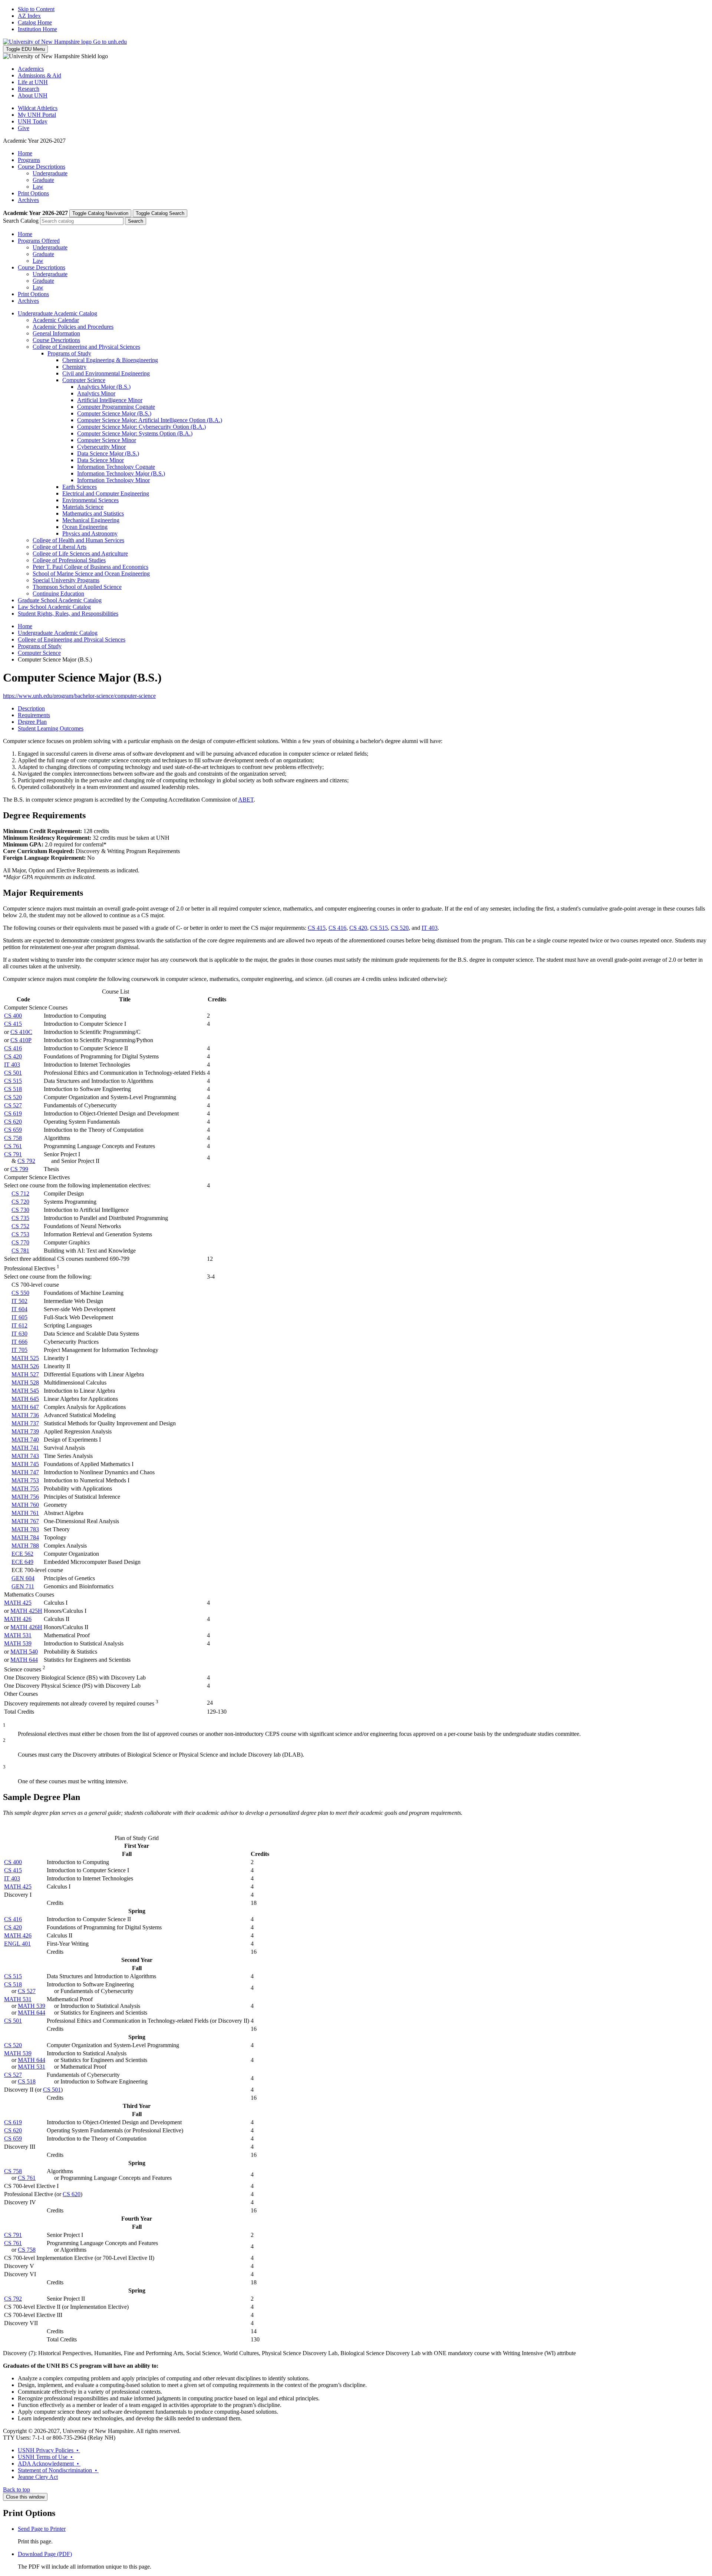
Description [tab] (31, 708)
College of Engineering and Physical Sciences (86, 347)
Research (29, 89)
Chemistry (74, 367)
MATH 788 (25, 1546)
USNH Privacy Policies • (49, 2450)
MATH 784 (25, 1537)
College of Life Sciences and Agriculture (80, 553)
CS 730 (20, 1210)
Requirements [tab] (34, 715)
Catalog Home (35, 22)
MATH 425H (26, 1611)
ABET (246, 800)
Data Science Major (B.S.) (108, 453)
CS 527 (13, 1105)
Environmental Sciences (90, 500)
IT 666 (19, 1342)
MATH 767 (25, 1521)
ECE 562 (22, 1554)
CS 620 (13, 1122)
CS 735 (20, 1218)
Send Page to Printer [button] (42, 2529)
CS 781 (20, 1251)
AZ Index (29, 16)
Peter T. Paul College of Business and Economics (90, 567)
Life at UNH (33, 82)
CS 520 (400, 928)
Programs (29, 160)
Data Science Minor (100, 460)
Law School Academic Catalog (54, 607)
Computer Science (84, 380)
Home (25, 153)
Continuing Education (58, 594)
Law (38, 187)
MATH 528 (25, 1383)
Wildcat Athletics (38, 108)
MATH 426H (26, 1627)
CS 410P (21, 1040)
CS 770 (20, 1242)
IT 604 (19, 1309)
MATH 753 (25, 1480)
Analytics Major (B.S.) (104, 387)
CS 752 (20, 1226)
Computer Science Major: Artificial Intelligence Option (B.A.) (150, 420)
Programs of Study (69, 353)
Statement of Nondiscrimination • (58, 2470)
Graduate (43, 180)
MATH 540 (24, 1652)
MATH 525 (25, 1358)
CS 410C (21, 1032)
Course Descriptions (42, 167)
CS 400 (13, 1016)
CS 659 (13, 1130)
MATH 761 (25, 1513)
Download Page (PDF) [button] (45, 2554)
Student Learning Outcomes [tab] (51, 728)
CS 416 (337, 928)
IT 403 (430, 928)
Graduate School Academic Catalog (60, 600)
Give (24, 128)
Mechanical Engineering (91, 520)
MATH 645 (25, 1399)
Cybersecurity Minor (101, 447)
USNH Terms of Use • (46, 2457)
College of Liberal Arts (60, 547)
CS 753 (20, 1234)
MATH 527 (25, 1374)
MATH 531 (18, 1635)
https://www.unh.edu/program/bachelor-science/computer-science (79, 696)
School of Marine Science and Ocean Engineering (91, 573)
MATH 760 (25, 1505)
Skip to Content (36, 9)
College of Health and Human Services (78, 540)
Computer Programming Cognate (116, 407)
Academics (31, 69)
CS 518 (13, 1089)
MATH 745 (25, 1464)
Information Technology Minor (113, 480)
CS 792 (26, 1161)
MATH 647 (25, 1407)
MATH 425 (18, 1603)
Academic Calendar (56, 320)
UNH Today (33, 121)
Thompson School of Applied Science (77, 587)
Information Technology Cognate (116, 467)
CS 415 (317, 928)
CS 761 (13, 1146)
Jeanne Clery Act (38, 2477)
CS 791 (13, 1154)
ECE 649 (22, 1562)
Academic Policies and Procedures (73, 327)
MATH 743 (25, 1456)
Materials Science (83, 507)
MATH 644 (24, 1660)
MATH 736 (25, 1415)
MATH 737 (25, 1423)
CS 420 (358, 928)
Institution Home (37, 29)
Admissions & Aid (39, 75)
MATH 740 (25, 1440)
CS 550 (20, 1293)
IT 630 (19, 1334)
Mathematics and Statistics (93, 513)
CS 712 (20, 1193)
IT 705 (19, 1350)
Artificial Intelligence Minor (110, 400)
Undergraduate (50, 173)
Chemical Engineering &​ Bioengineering (110, 360)
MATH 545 (25, 1391)
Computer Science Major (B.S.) (114, 413)
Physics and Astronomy (90, 533)
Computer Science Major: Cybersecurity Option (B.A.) (141, 427)
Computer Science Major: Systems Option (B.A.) (135, 433)
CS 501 (13, 1073)
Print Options (33, 193)
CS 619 (13, 1113)
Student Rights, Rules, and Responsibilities (68, 614)
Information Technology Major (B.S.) (121, 473)
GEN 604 (23, 1578)
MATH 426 (18, 1619)
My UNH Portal (37, 115)
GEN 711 (23, 1586)
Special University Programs (66, 580)
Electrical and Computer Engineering (106, 493)
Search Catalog (21, 221)
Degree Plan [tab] (32, 722)
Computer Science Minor (107, 440)
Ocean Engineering (85, 527)
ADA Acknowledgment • (49, 2464)
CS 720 (20, 1202)
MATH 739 (25, 1431)
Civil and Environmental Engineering (106, 373)
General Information (56, 333)
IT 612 (19, 1325)
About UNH (33, 95)
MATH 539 (18, 1643)
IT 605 (19, 1317)
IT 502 (19, 1301)
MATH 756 (25, 1497)
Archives (28, 200)
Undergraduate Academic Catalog (57, 313)
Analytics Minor (96, 393)
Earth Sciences (80, 487)
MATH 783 (25, 1529)
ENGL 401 (17, 1944)
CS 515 (379, 928)
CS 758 (13, 1138)
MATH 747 (25, 1472)
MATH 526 (25, 1366)
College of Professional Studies (69, 560)
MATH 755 (25, 1488)
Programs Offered (39, 241)
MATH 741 (25, 1448)
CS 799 (19, 1169)
